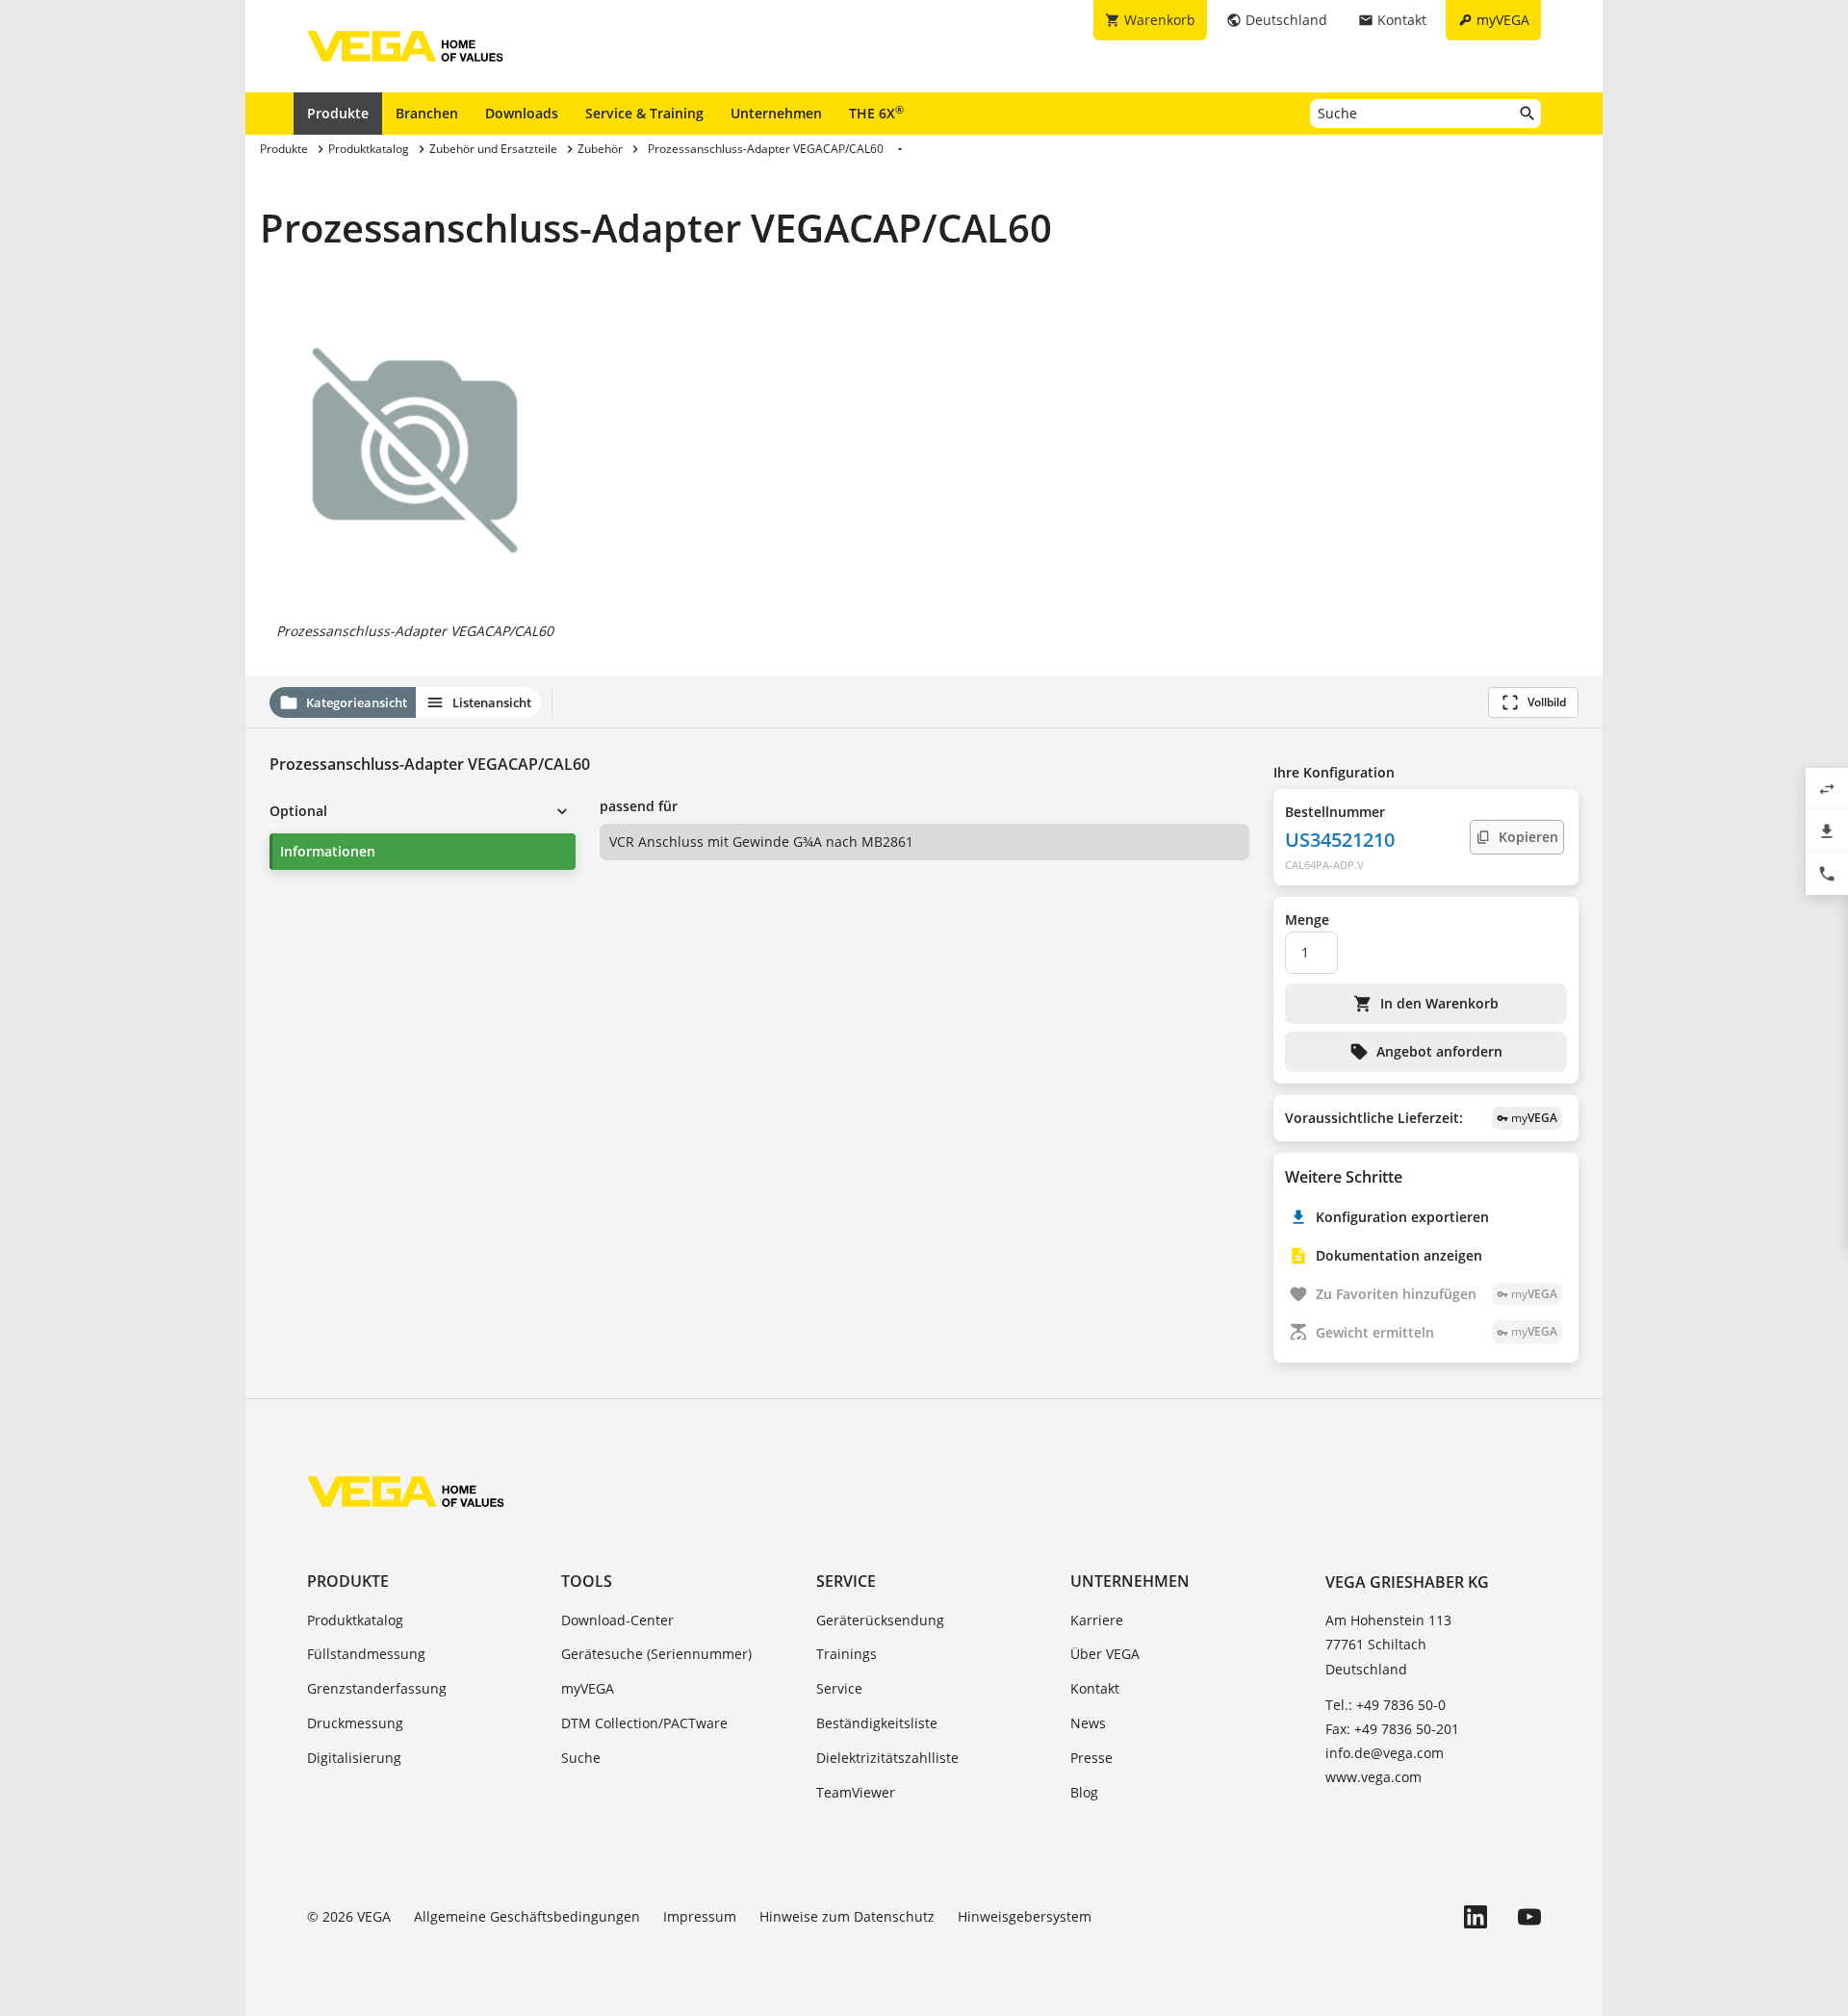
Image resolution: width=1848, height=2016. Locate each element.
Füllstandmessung (366, 1654)
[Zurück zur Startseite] (406, 1492)
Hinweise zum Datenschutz (847, 1916)
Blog (1084, 1792)
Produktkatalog (355, 1620)
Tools (587, 1581)
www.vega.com (1373, 1777)
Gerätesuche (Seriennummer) (656, 1654)
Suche (581, 1758)
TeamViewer (856, 1792)
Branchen (427, 113)
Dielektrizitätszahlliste (887, 1758)
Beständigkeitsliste (877, 1723)
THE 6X (876, 113)
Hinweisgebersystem (1025, 1916)
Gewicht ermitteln (1437, 1332)
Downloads (522, 113)
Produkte (338, 113)
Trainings (847, 1654)
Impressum (700, 1916)
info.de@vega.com (1385, 1753)
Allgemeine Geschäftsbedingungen (527, 1916)
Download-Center (617, 1620)
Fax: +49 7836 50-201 (1392, 1729)
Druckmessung (355, 1723)
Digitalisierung (354, 1758)
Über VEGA (1105, 1654)
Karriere (1097, 1620)
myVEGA (588, 1688)
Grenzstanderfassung (377, 1688)
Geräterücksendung (880, 1620)
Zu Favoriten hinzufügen (1437, 1294)
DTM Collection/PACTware (644, 1723)
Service (846, 1581)
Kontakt (1095, 1688)
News (1088, 1723)
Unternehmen (776, 113)
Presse (1091, 1758)
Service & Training (644, 113)
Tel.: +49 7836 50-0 (1386, 1705)
